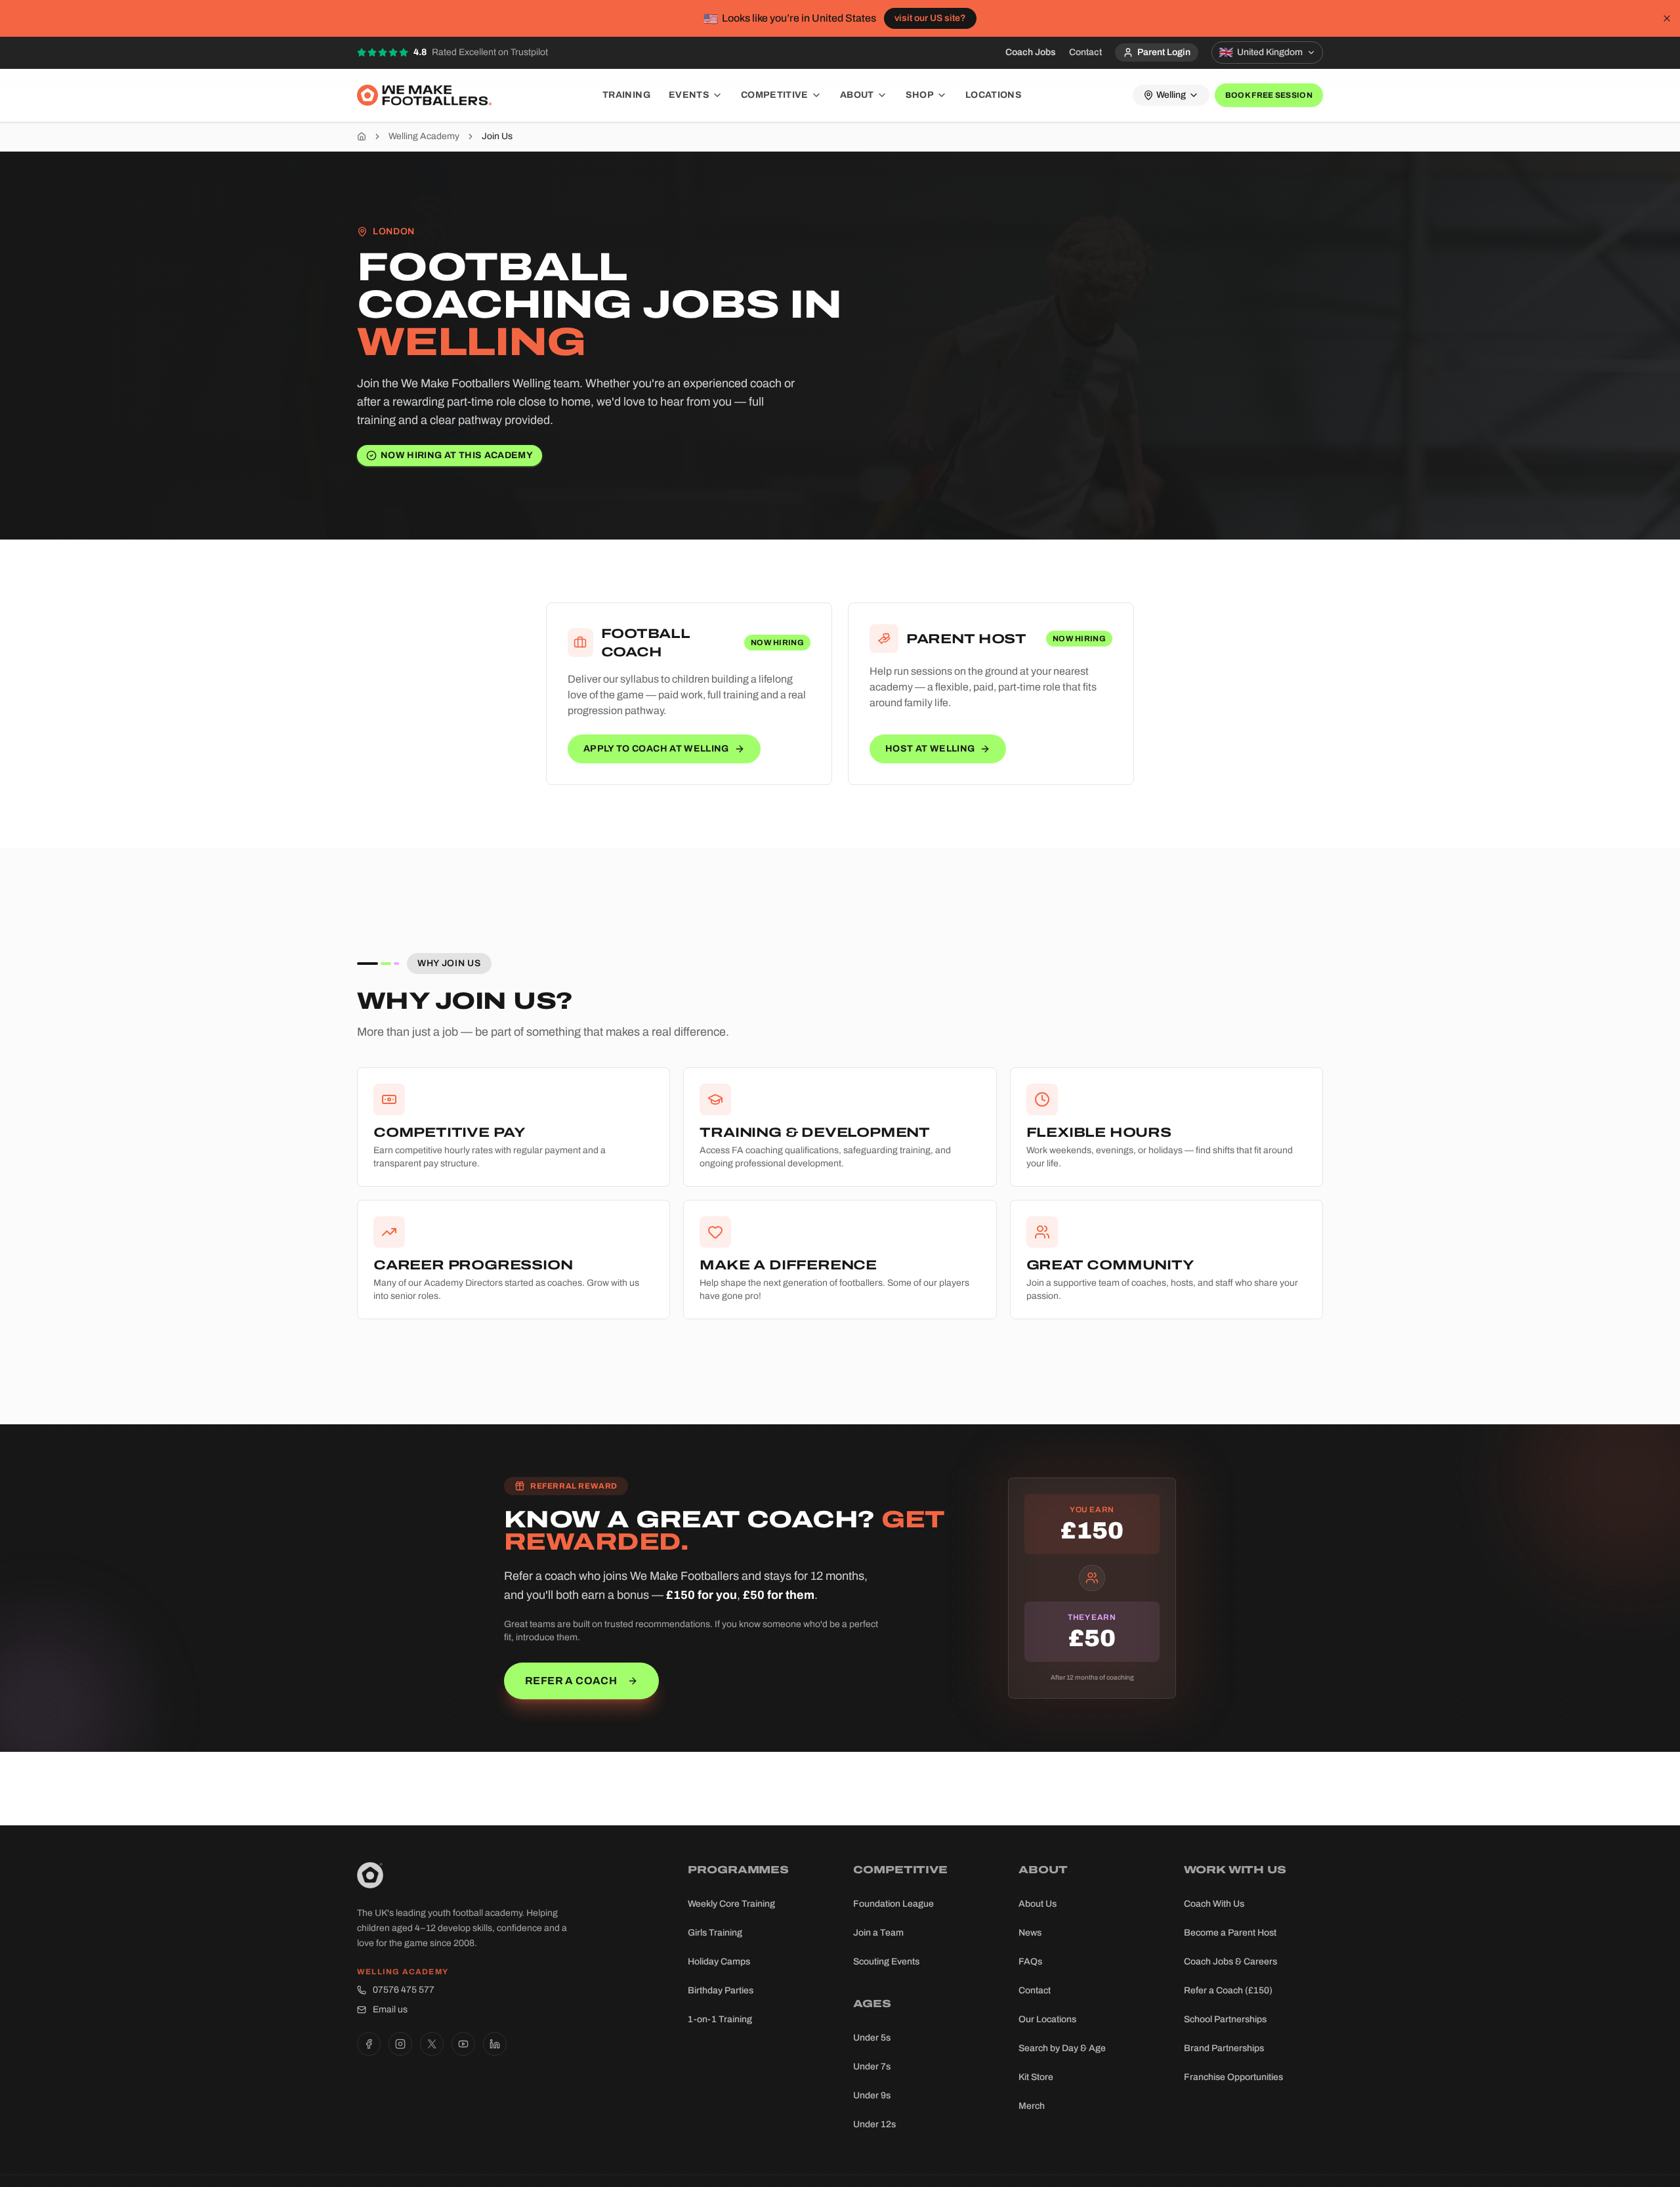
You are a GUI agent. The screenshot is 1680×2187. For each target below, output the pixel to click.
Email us (390, 2009)
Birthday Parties (721, 1990)
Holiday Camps (719, 1962)
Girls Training (715, 1933)
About (857, 95)
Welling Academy (424, 136)
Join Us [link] (497, 136)
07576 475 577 (404, 1990)
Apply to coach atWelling (656, 749)
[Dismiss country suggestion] (1667, 18)
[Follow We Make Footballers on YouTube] (463, 2044)
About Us (1038, 1904)
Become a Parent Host (1230, 1933)
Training (626, 95)
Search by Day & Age (1062, 2048)
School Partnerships (1225, 2019)
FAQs (1030, 1962)
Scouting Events (886, 1962)
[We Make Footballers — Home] (424, 95)
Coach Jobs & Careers (1230, 1962)
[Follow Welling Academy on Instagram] (400, 2044)
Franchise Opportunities (1233, 2077)
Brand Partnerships (1224, 2048)
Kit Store (1036, 2077)
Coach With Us (1214, 1904)
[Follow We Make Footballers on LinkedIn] (495, 2044)
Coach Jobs (1031, 52)
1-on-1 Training (720, 2019)
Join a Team (878, 1933)
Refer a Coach (571, 1681)
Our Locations (1047, 2019)
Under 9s (872, 2095)
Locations (994, 95)
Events (689, 95)
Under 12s (874, 2124)
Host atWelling (930, 749)
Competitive (775, 95)
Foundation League (893, 1904)
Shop (920, 95)
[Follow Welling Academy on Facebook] (369, 2044)
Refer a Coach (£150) (1228, 1990)
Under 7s (872, 2067)
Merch (1032, 2106)
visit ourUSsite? (930, 18)
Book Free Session (1269, 95)
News (1030, 1933)
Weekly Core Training (731, 1904)
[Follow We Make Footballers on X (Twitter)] (432, 2044)
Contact (1085, 52)
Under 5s (872, 2038)
